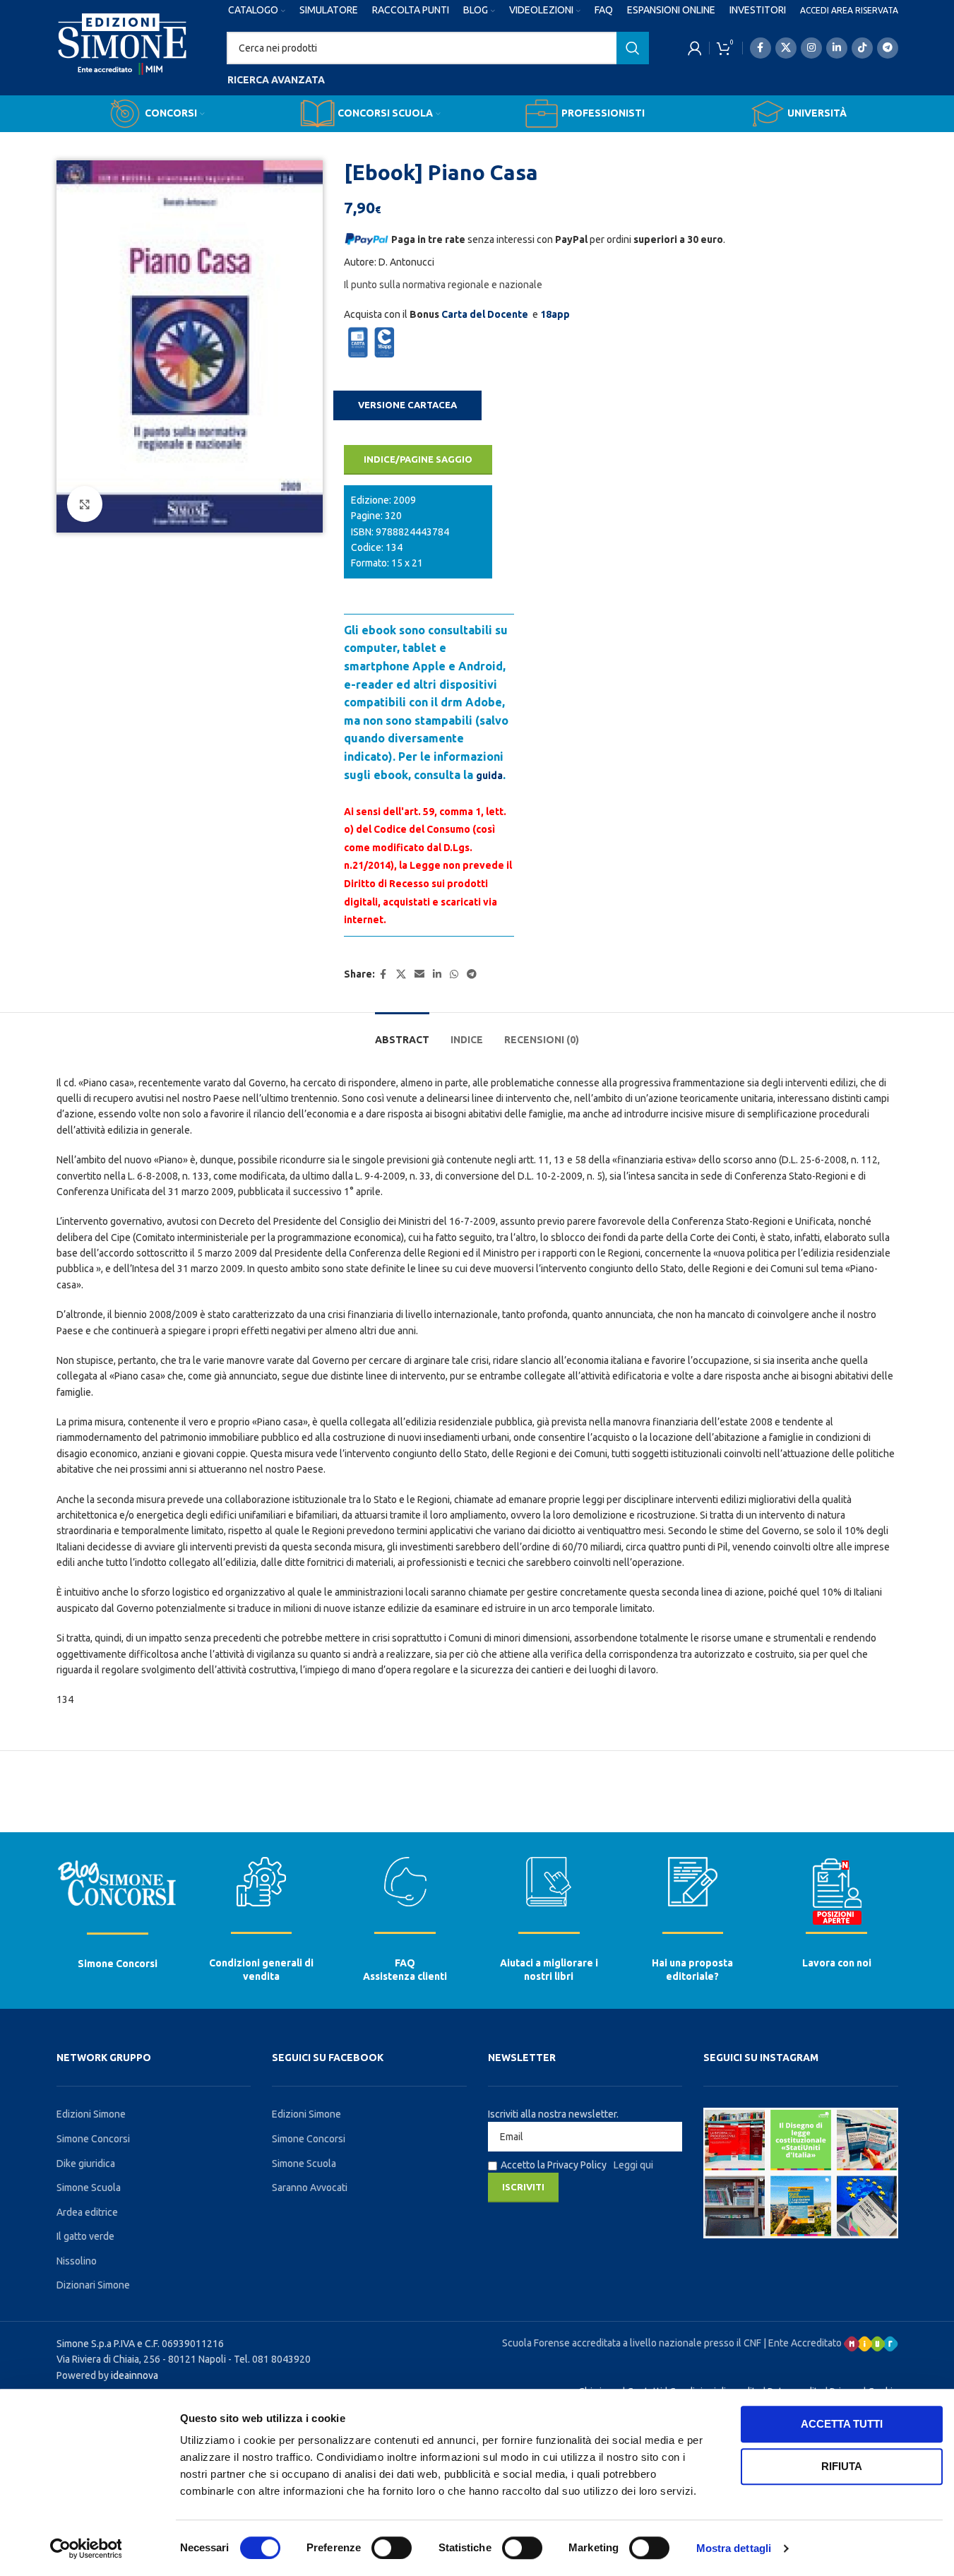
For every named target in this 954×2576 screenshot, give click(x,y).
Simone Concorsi (118, 1964)
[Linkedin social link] (837, 48)
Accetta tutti (842, 2424)
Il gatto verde (85, 2236)
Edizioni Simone (91, 2114)
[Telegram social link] (888, 48)
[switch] (392, 2548)
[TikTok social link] (862, 48)
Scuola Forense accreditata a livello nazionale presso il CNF (632, 2343)
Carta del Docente (485, 314)
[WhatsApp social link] (454, 974)
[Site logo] (123, 57)
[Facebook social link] (761, 48)
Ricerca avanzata (276, 80)
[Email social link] (419, 974)
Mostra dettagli (734, 2548)
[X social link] (786, 48)
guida (489, 776)
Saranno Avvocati (310, 2188)
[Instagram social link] (811, 48)
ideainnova (135, 2375)
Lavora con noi (837, 1963)
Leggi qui (633, 2165)
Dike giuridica (86, 2164)
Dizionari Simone (93, 2285)
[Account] (695, 48)
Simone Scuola (89, 2188)
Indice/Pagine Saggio (418, 459)
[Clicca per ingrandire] (85, 504)
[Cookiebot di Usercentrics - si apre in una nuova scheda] (86, 2548)
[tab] (402, 1033)
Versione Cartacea (407, 405)
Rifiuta (842, 2466)
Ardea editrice (87, 2212)
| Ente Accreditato (804, 2343)
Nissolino (77, 2261)
